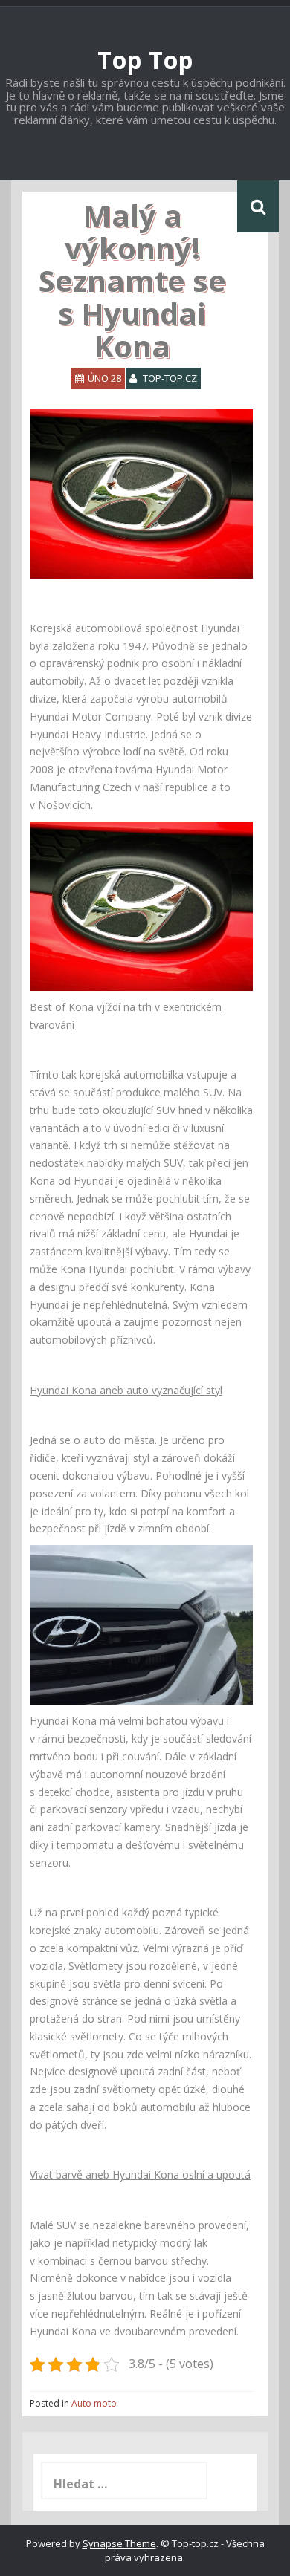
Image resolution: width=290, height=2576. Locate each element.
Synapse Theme (119, 2543)
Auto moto (94, 2403)
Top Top (145, 60)
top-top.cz (170, 378)
